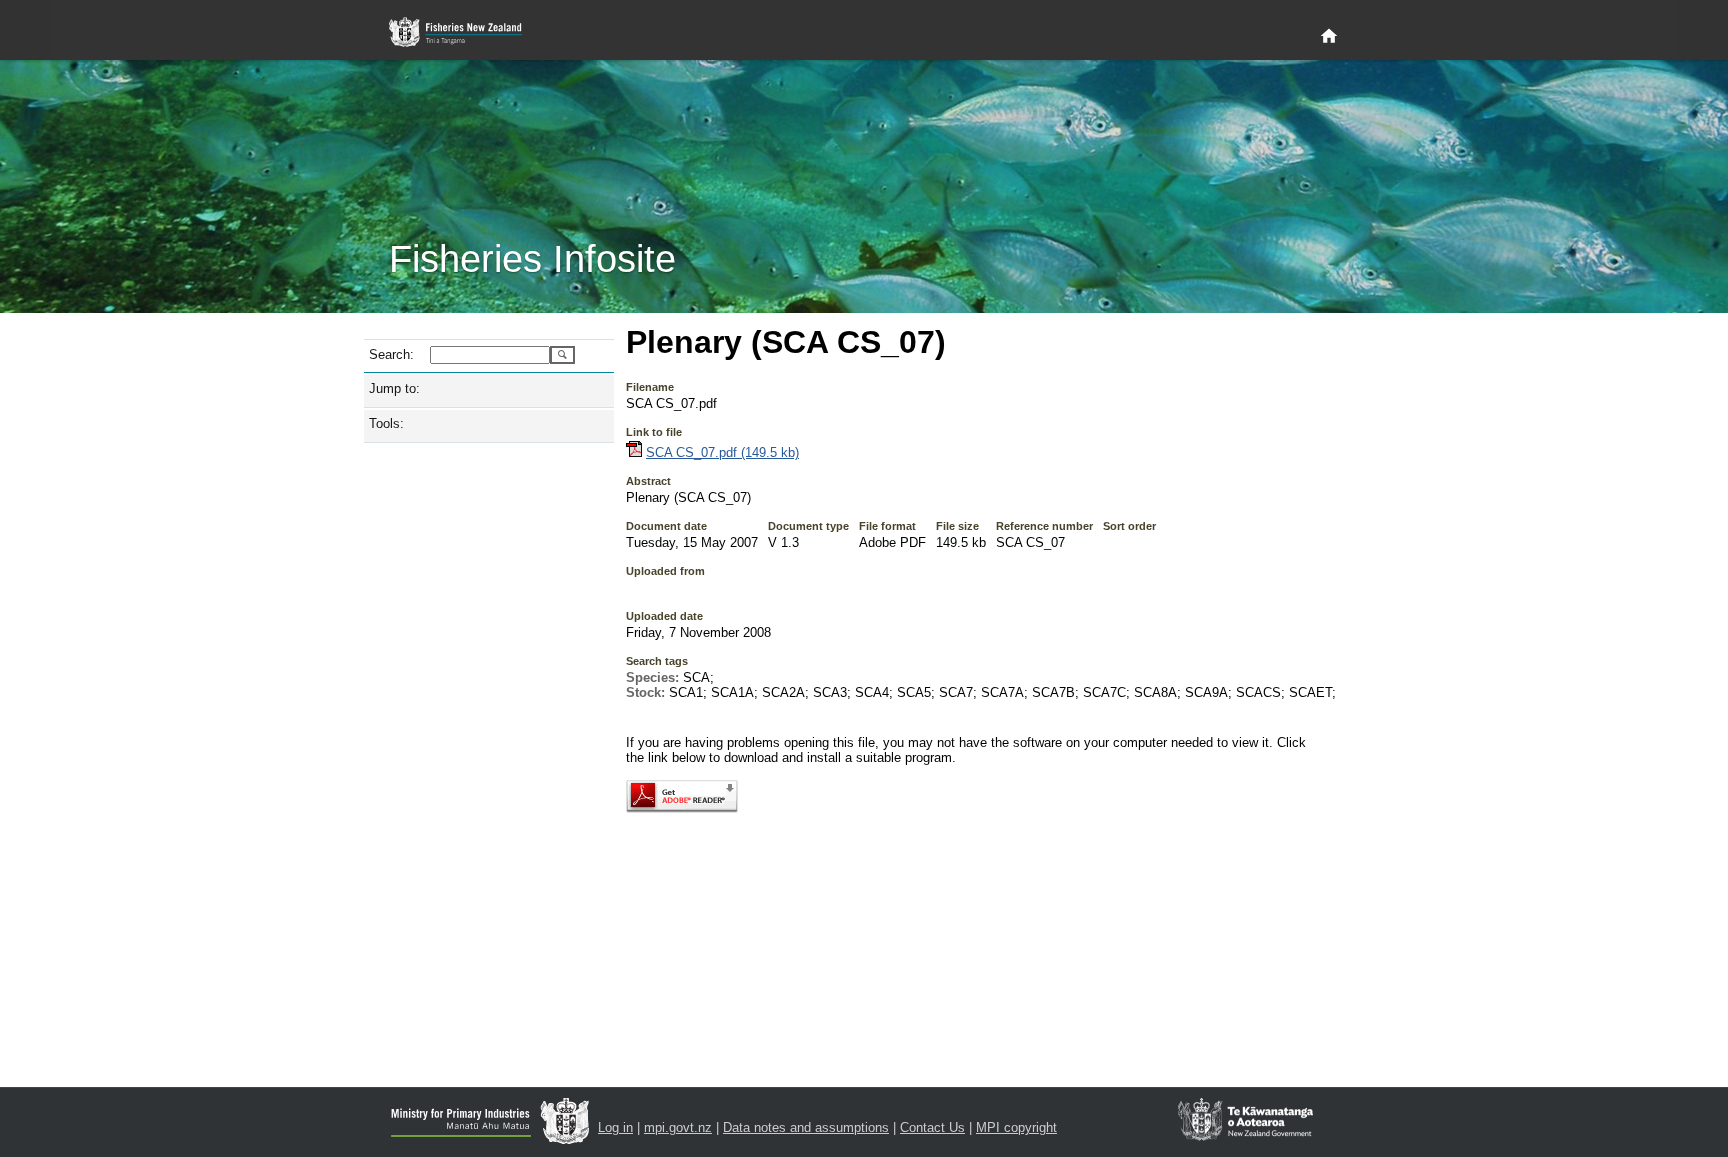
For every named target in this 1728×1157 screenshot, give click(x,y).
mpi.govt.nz (678, 1127)
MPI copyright (1016, 1127)
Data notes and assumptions (806, 1127)
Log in (615, 1127)
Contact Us (932, 1127)
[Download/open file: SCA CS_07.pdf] (634, 452)
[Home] (1329, 37)
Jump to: (394, 388)
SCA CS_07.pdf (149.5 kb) (722, 452)
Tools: (386, 423)
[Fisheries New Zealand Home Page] (466, 32)
